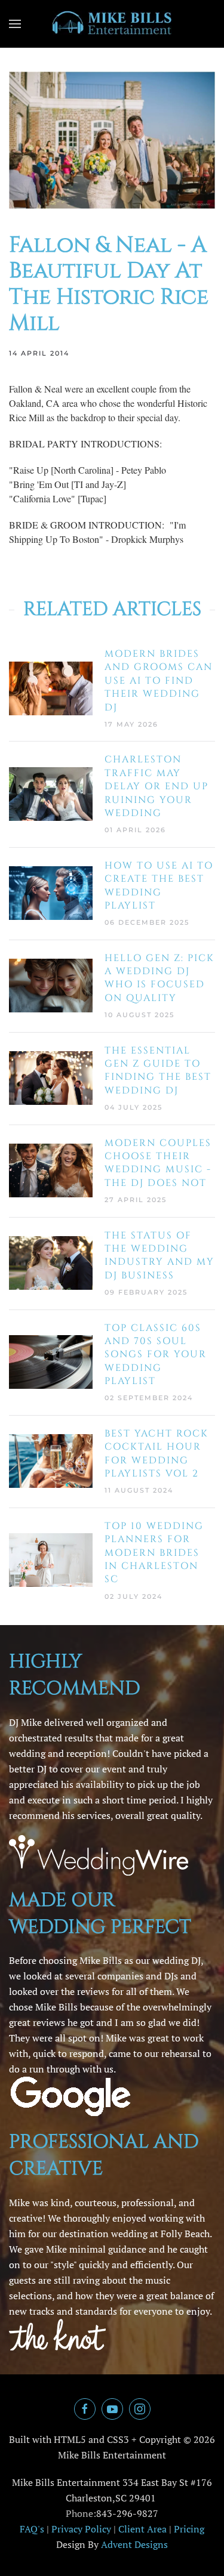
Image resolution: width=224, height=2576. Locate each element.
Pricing (189, 2529)
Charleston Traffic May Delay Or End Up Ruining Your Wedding (157, 786)
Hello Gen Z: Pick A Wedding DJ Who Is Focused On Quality (159, 978)
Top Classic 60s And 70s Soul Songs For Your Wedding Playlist (156, 1355)
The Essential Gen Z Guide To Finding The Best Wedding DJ (158, 1071)
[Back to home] (112, 24)
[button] (15, 24)
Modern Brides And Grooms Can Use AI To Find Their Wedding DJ (159, 681)
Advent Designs (134, 2544)
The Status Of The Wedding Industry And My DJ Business (159, 1255)
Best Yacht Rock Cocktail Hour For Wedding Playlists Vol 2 (157, 1454)
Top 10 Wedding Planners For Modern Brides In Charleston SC (154, 1553)
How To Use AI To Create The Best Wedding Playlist (159, 886)
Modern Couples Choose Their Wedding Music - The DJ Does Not (158, 1163)
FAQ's (32, 2529)
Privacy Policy (81, 2529)
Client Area (142, 2529)
